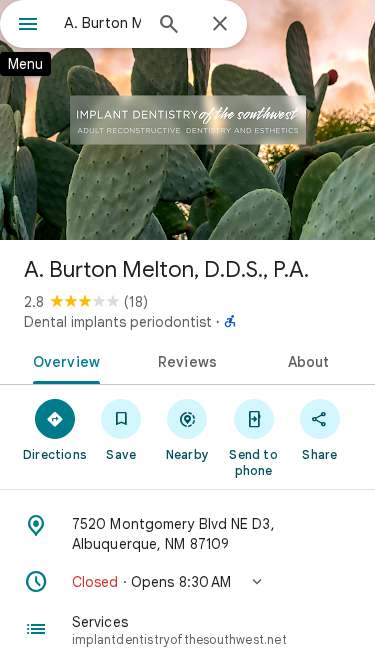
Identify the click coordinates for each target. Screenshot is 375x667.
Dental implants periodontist (118, 322)
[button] (187, 582)
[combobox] (102, 23)
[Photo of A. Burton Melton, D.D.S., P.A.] (187, 120)
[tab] (63, 360)
